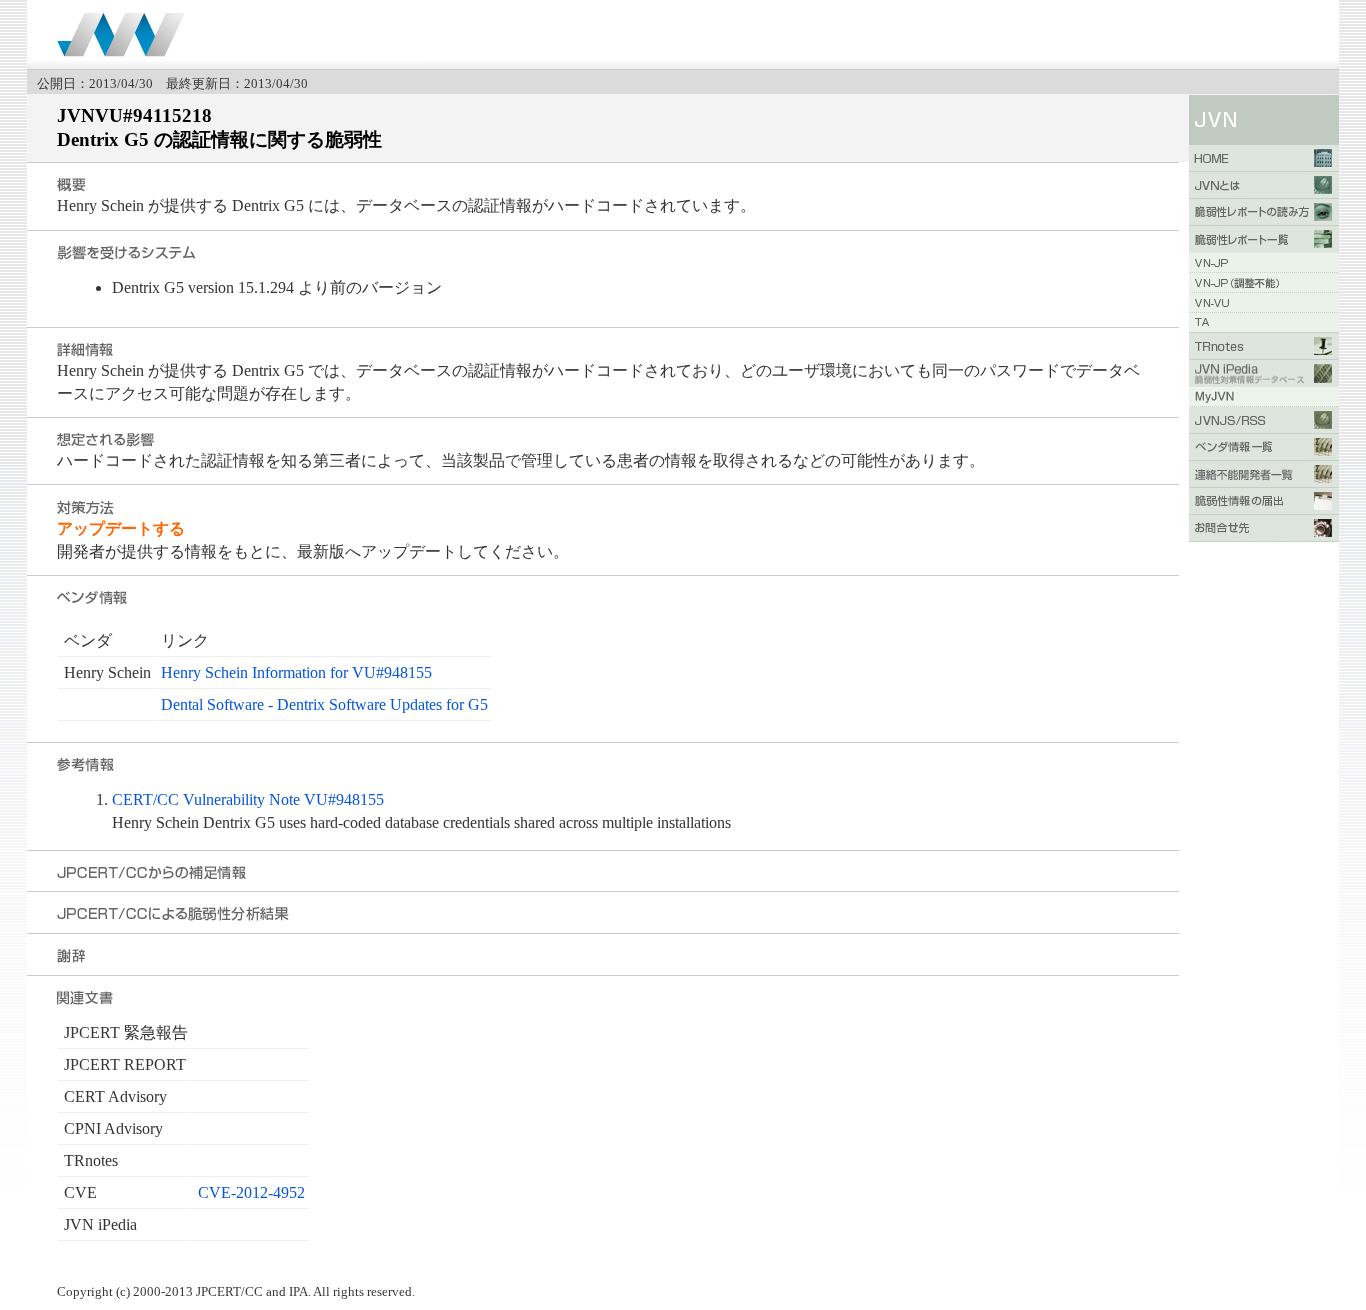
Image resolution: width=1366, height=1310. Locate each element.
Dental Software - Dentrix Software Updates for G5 (324, 704)
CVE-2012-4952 (251, 1192)
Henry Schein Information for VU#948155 (296, 672)
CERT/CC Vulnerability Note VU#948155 (248, 799)
